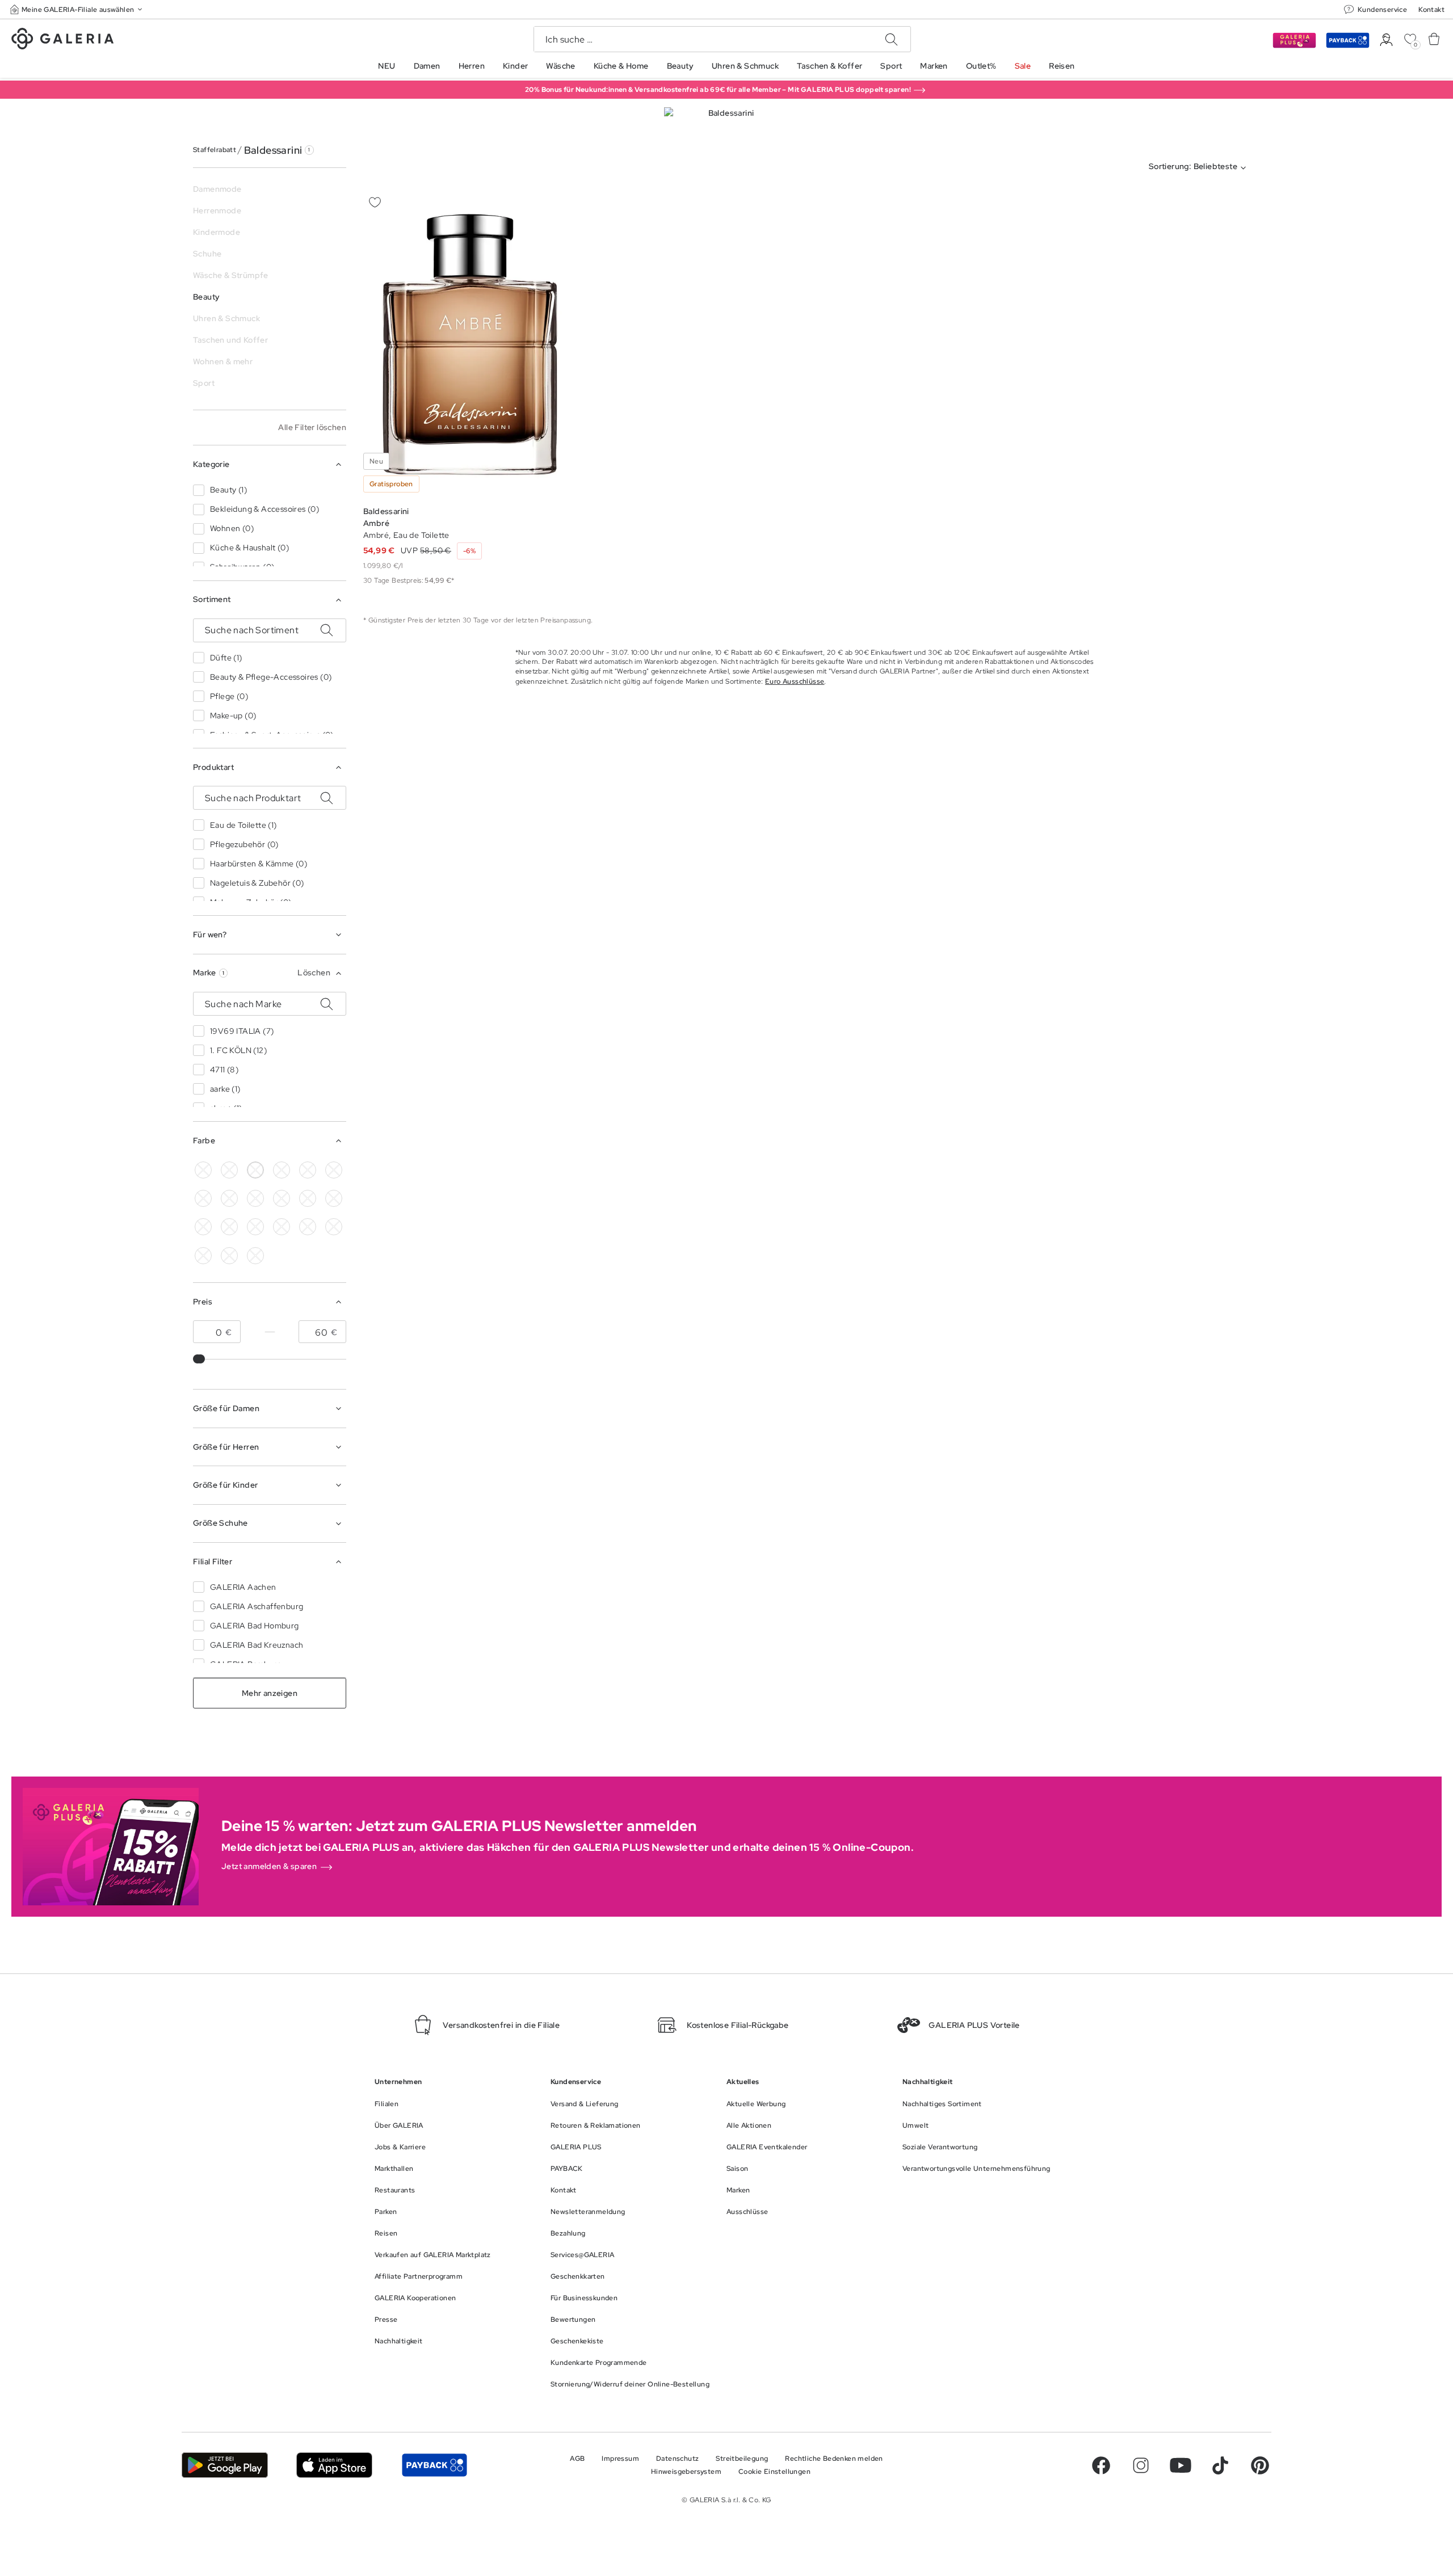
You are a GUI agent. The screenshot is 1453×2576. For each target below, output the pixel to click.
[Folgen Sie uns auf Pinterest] (1260, 2465)
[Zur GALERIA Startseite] (62, 40)
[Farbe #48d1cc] (203, 1198)
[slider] (200, 1359)
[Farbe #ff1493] (308, 1198)
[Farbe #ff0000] (334, 1198)
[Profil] (1386, 40)
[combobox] (1200, 168)
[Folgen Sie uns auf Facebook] (1101, 2465)
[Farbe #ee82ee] (282, 1198)
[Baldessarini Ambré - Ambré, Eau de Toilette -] (470, 345)
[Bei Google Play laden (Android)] (225, 2465)
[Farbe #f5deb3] (282, 1170)
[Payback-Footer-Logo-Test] (434, 2465)
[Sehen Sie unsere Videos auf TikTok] (1220, 2465)
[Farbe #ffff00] (229, 1227)
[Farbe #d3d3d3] (229, 1170)
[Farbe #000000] (203, 1170)
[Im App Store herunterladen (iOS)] (335, 2465)
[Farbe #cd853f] (308, 1170)
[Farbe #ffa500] (203, 1227)
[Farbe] (255, 1227)
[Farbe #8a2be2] (255, 1198)
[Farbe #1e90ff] (229, 1198)
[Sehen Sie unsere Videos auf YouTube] (1181, 2465)
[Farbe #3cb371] (334, 1170)
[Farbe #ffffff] (255, 1170)
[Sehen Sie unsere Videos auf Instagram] (1141, 2465)
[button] (77, 9)
